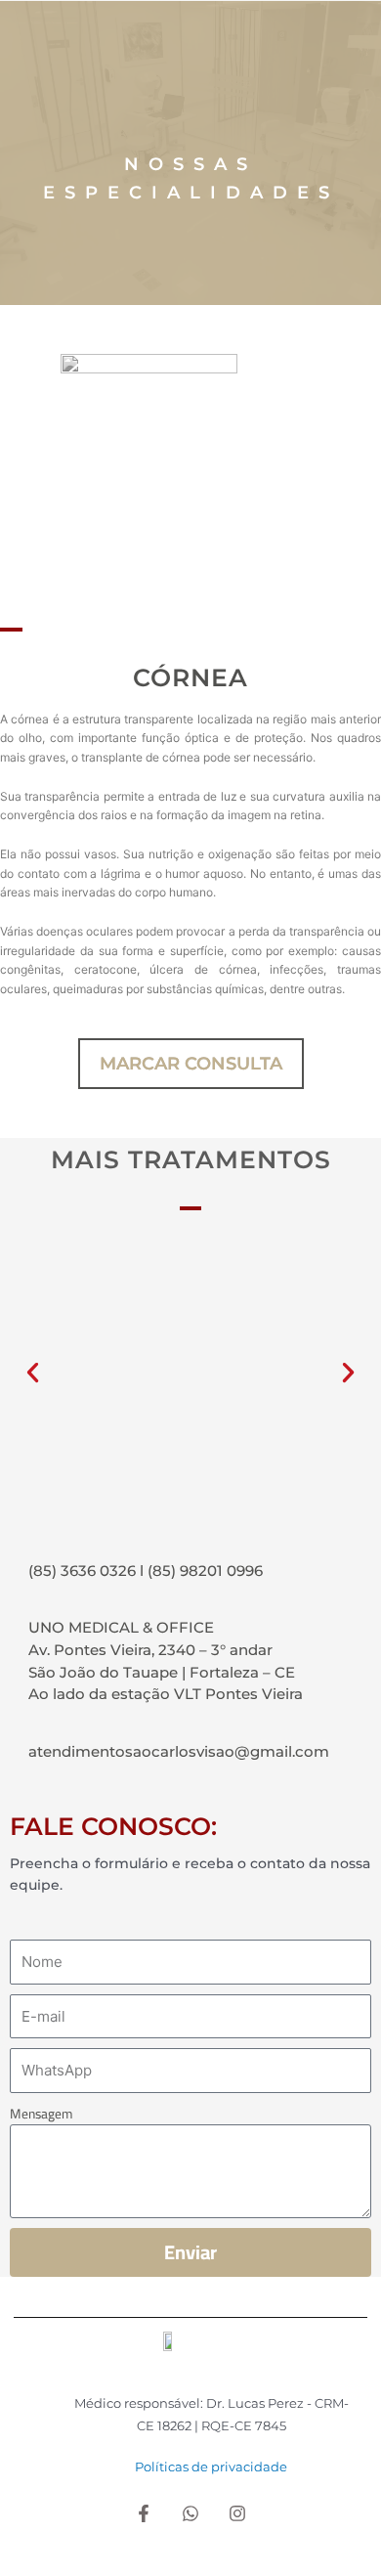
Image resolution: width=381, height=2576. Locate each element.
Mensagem (41, 2114)
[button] (33, 1373)
